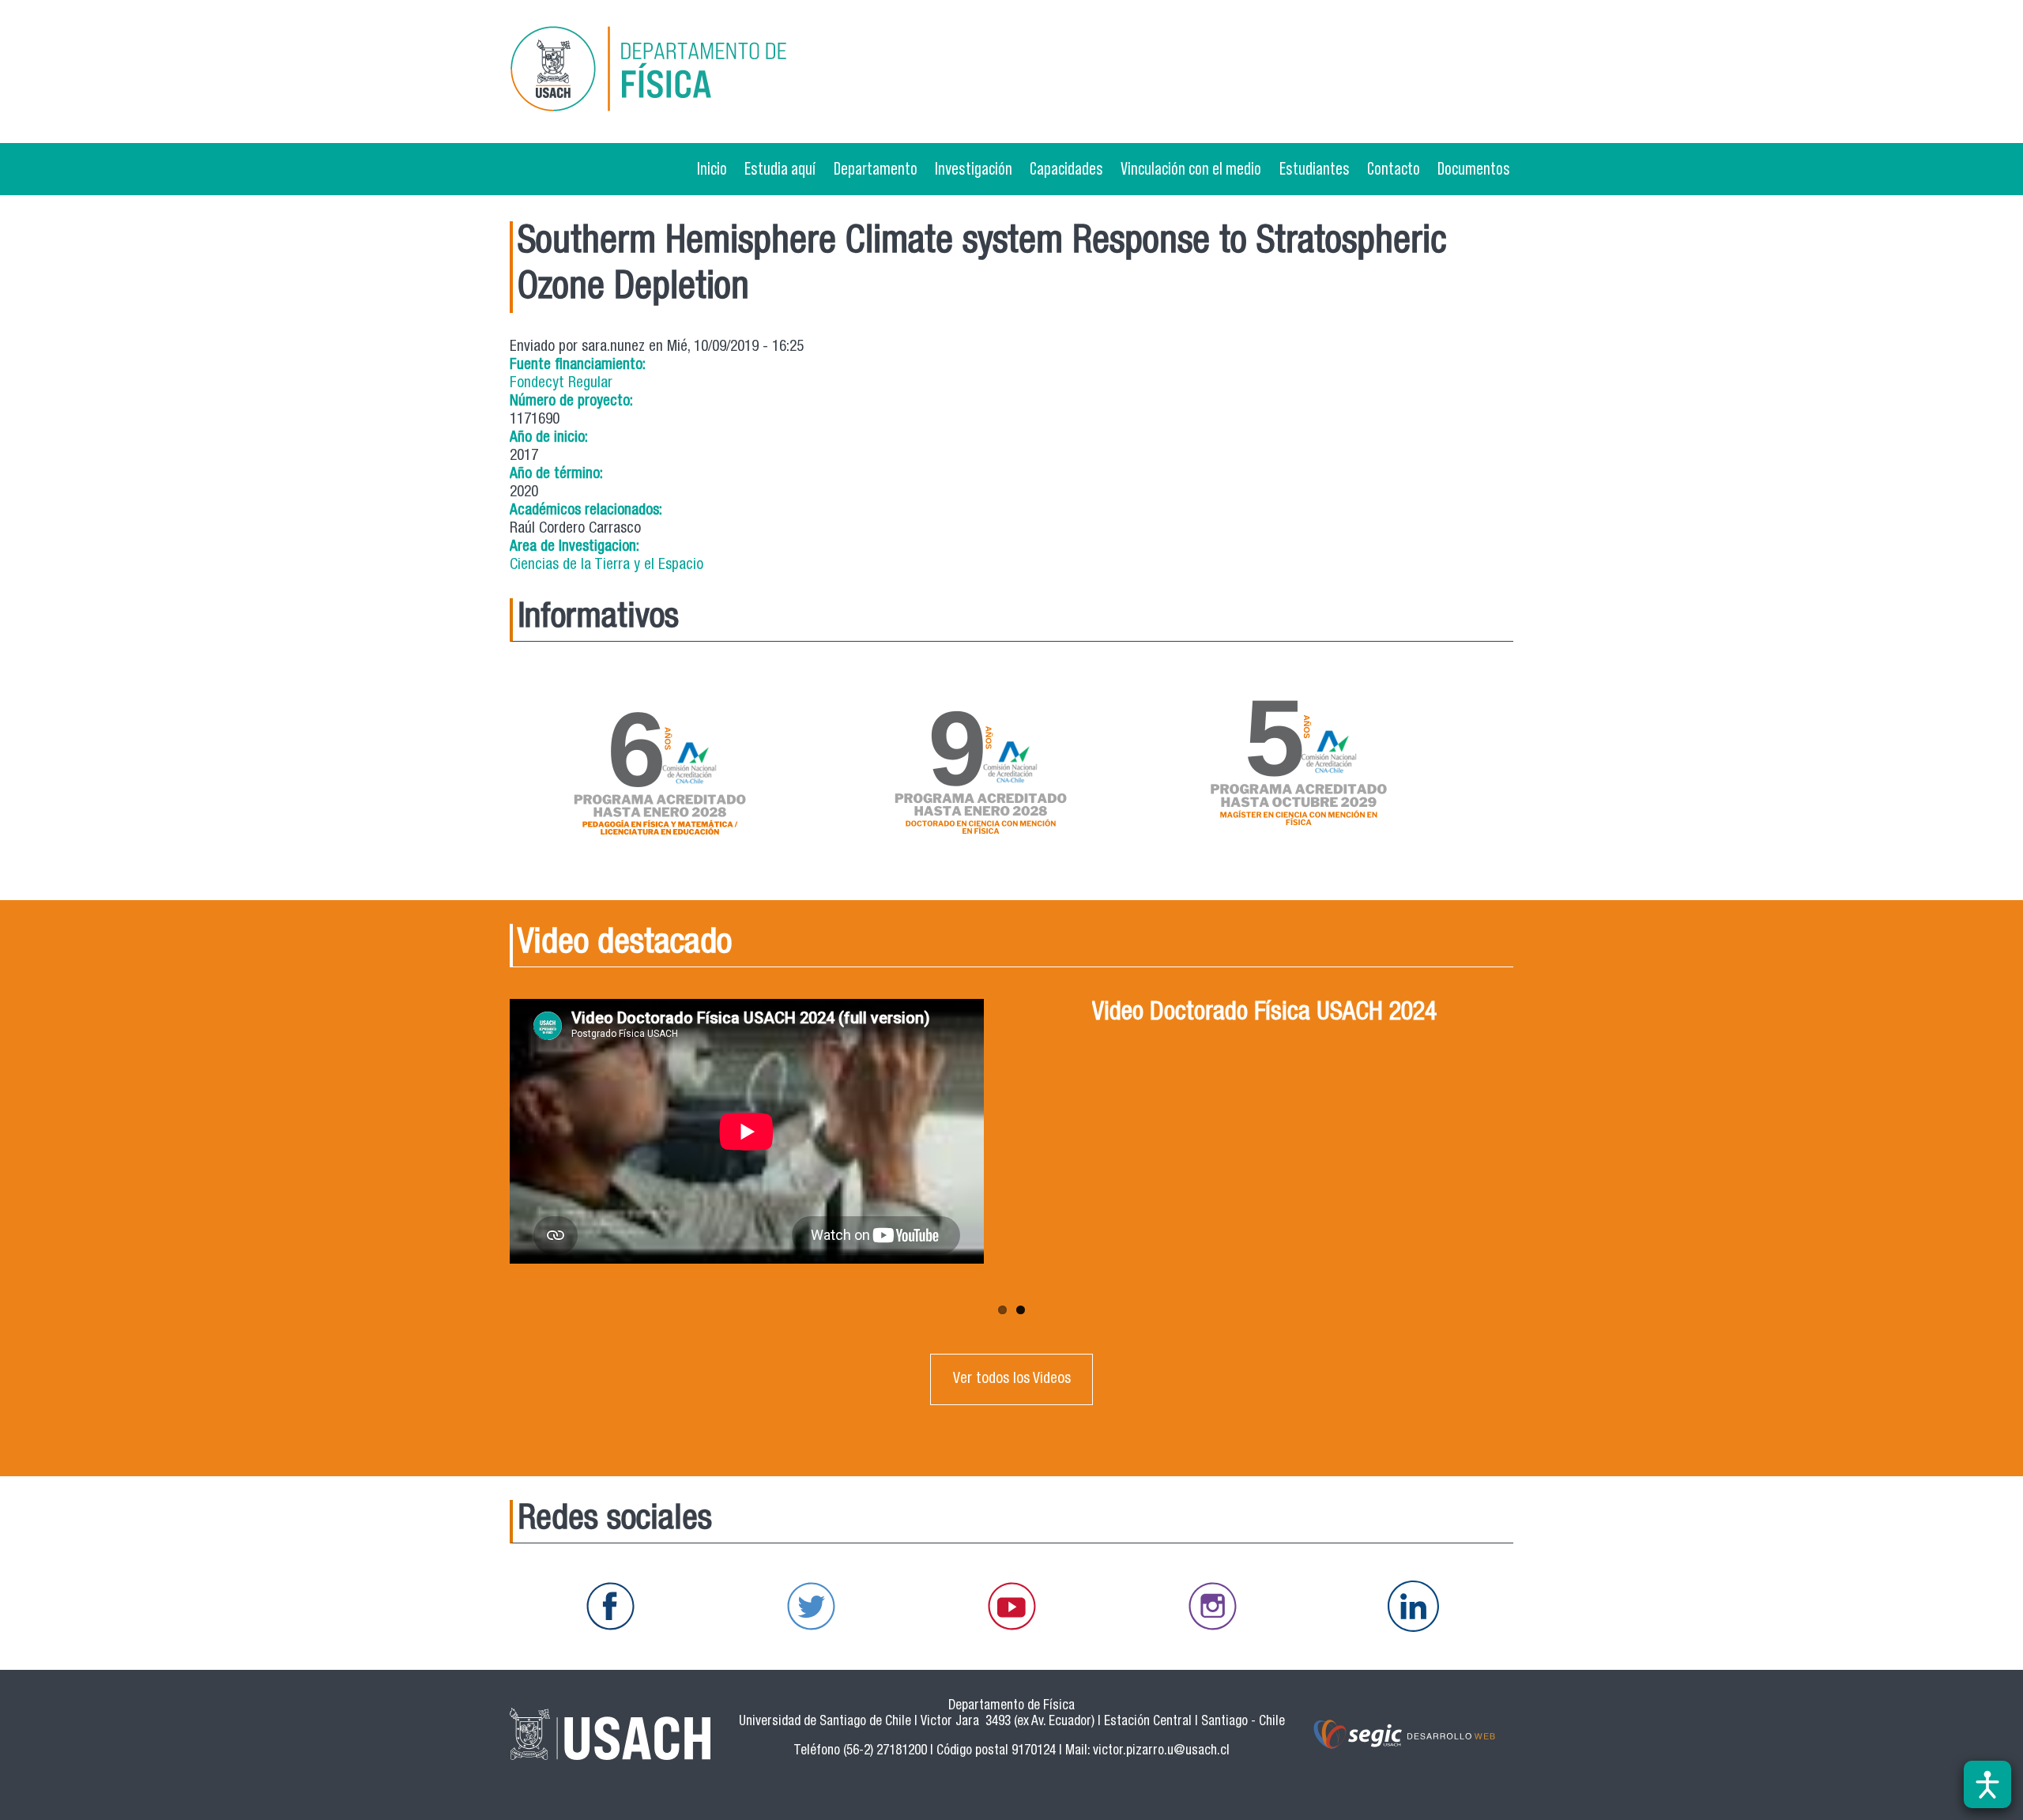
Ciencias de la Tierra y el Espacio (607, 565)
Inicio (712, 168)
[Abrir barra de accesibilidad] (1987, 1784)
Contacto (1394, 168)
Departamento (876, 168)
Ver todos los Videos (1012, 1379)
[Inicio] (671, 72)
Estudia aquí (780, 168)
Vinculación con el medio (1191, 168)
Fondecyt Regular (561, 384)
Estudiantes (1315, 168)
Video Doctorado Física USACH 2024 (1264, 1014)
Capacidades (1066, 168)
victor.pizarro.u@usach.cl (1161, 1752)
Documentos (1474, 168)
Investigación (974, 168)
